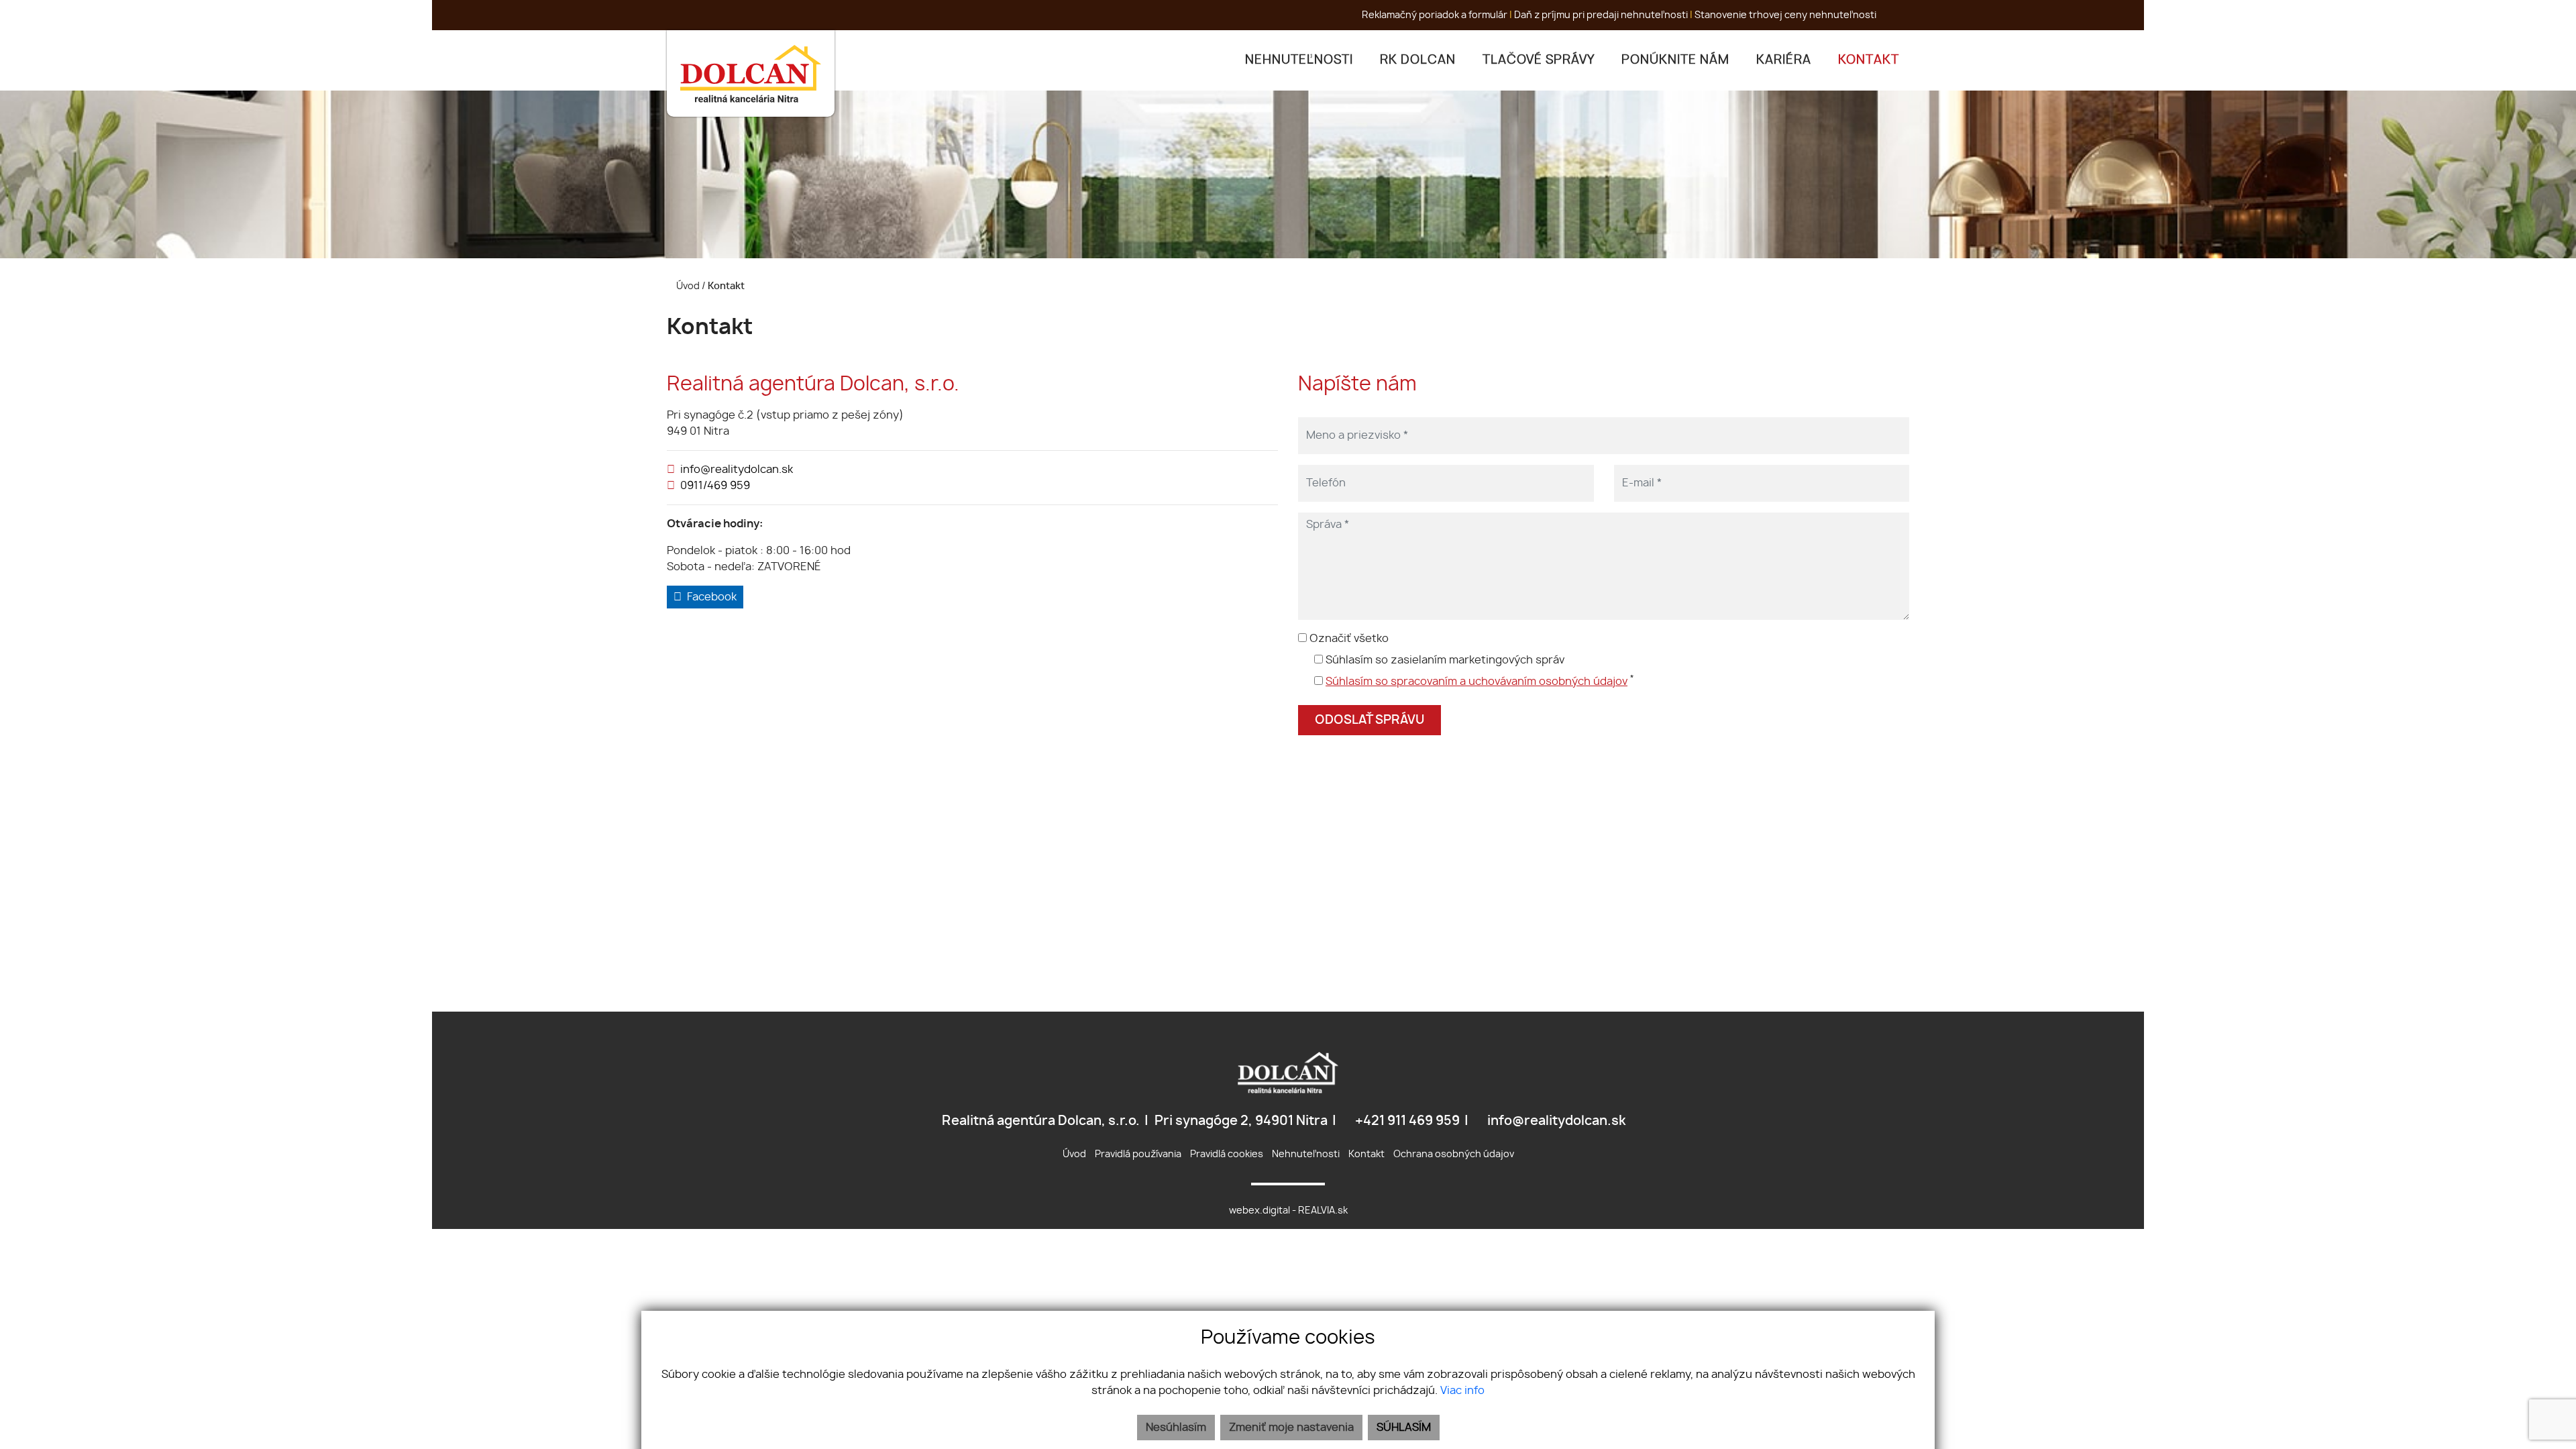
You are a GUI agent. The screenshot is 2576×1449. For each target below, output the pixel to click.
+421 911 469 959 (1406, 1121)
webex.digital (1259, 1211)
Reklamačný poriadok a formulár (1435, 15)
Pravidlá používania (1138, 1154)
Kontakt (1366, 1154)
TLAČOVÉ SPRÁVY (1539, 60)
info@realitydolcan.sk (737, 470)
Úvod (687, 286)
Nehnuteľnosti (1306, 1154)
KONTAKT (1869, 60)
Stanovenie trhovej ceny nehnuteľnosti (1785, 15)
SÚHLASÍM (1404, 1428)
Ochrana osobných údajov (1454, 1154)
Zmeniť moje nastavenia (1291, 1428)
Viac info (1462, 1391)
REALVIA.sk (1323, 1211)
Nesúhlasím (1176, 1428)
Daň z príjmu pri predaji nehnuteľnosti (1601, 15)
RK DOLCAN (1418, 60)
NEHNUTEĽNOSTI (1299, 60)
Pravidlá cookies (1227, 1154)
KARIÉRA (1784, 60)
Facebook (712, 597)
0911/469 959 (715, 486)
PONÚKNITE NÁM (1675, 60)
